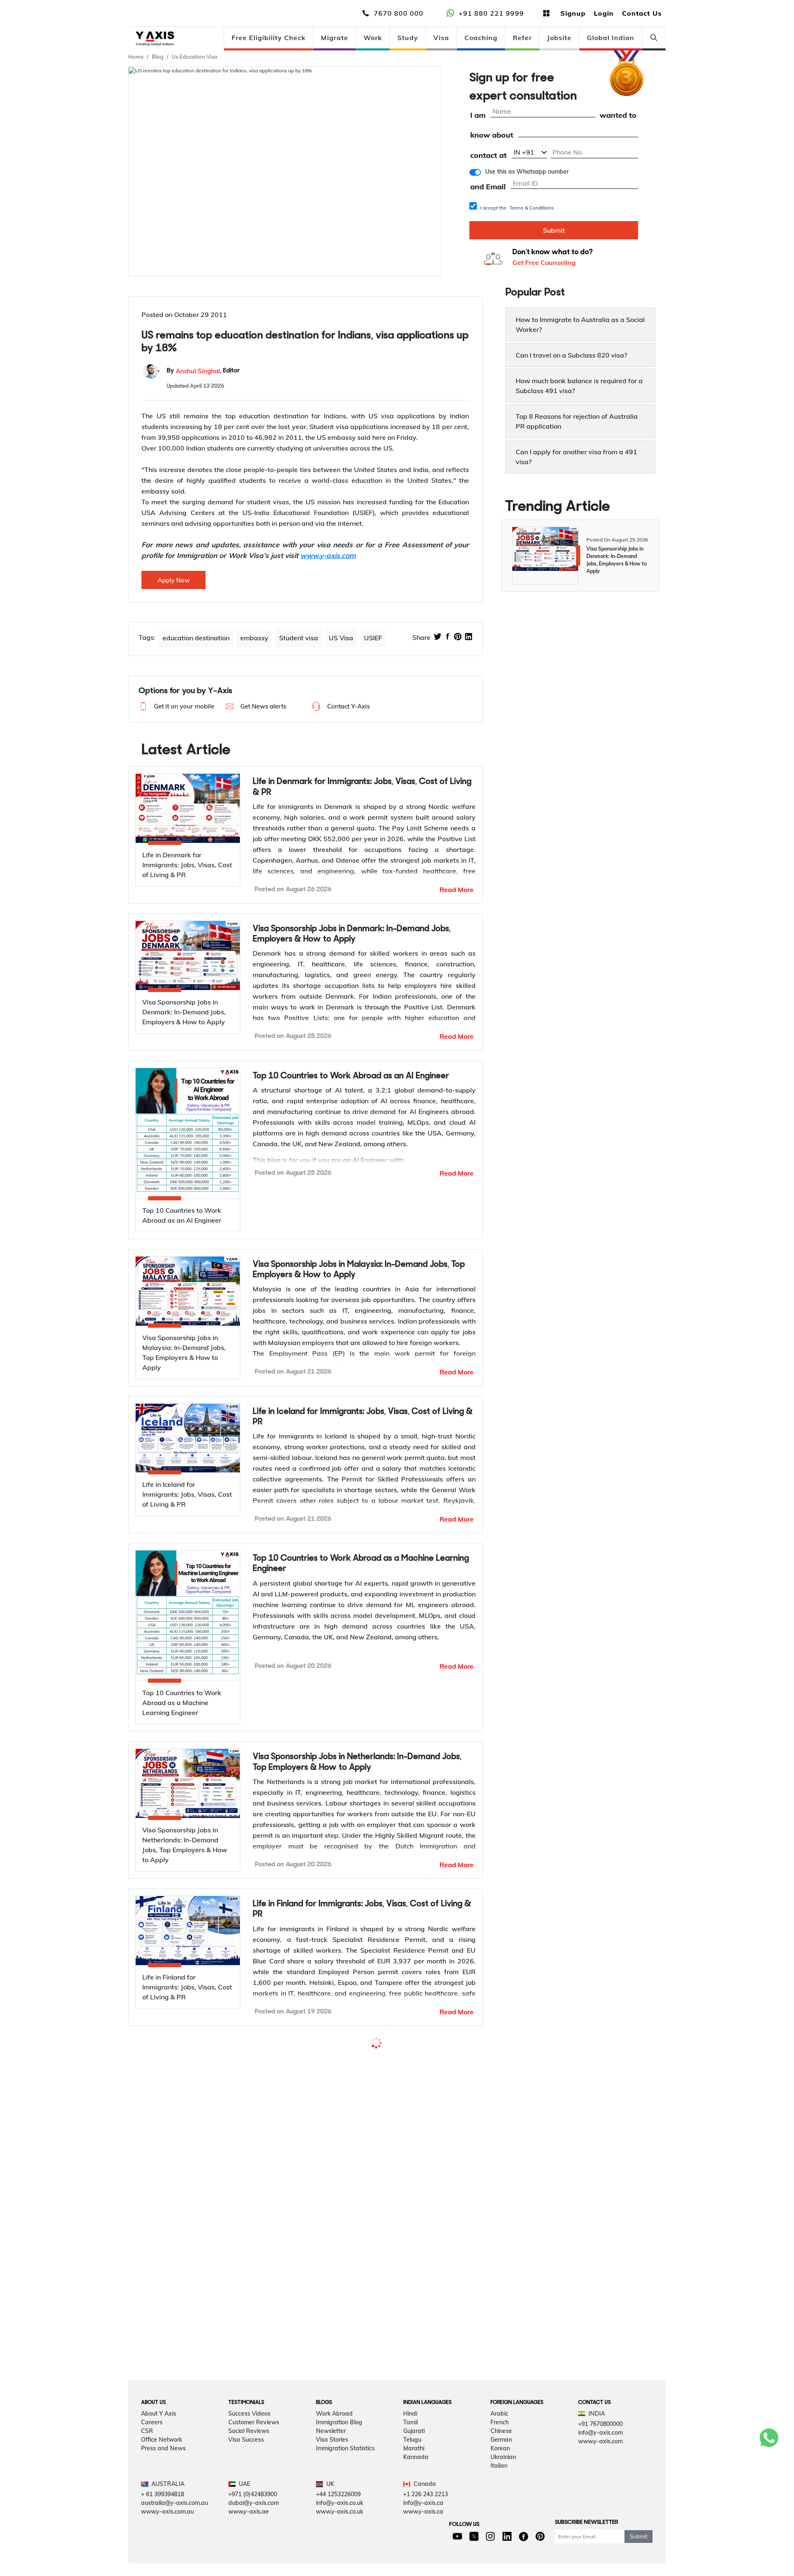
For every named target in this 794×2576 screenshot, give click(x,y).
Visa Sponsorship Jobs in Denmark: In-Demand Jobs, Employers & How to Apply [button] (352, 934)
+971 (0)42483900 (253, 2525)
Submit (554, 230)
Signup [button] (573, 13)
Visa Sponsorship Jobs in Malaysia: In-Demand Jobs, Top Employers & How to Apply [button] (359, 1270)
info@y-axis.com (600, 2463)
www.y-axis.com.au (167, 2542)
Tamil (410, 2453)
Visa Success (246, 2470)
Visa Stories (332, 2470)
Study (408, 38)
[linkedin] (469, 637)
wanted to (618, 116)
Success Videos (249, 2444)
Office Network (161, 2470)
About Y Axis (159, 2444)
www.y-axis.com (600, 2472)
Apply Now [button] (174, 580)
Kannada (416, 2488)
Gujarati (414, 2462)
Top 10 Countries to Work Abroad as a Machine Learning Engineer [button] (361, 1564)
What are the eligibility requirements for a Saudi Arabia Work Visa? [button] (357, 2056)
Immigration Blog (339, 2453)
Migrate (335, 38)
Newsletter (331, 2462)
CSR (147, 2462)
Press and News (163, 2479)
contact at (488, 156)
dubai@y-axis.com (254, 2533)
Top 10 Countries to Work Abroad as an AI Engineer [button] (351, 1076)
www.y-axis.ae (249, 2542)
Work (373, 38)
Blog (158, 57)
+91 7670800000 (600, 2454)
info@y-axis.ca (423, 2533)
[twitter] (438, 637)
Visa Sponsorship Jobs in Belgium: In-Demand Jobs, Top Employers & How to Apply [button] (357, 2229)
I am (478, 116)
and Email (488, 187)
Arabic (499, 2444)
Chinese (501, 2462)
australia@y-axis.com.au (175, 2533)
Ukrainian (503, 2488)
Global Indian (611, 38)
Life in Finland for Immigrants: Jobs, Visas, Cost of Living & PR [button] (362, 1909)
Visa (441, 38)
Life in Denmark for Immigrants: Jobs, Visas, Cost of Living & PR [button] (362, 787)
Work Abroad (334, 2444)
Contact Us (642, 13)
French (500, 2453)
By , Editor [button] (203, 371)
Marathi (414, 2479)
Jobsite (559, 38)
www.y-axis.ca (423, 2542)
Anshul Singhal (198, 371)
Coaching (481, 38)
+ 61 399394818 (163, 2525)
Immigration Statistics (345, 2479)
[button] (176, 706)
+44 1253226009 (338, 2525)
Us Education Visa (194, 57)
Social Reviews (249, 2462)
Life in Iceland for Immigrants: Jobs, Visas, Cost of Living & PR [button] (363, 1417)
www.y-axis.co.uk (340, 2542)
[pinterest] (458, 637)
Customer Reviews (254, 2453)
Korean (500, 2479)
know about (492, 135)
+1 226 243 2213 (426, 2525)
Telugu (412, 2470)
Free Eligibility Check (269, 38)
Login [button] (604, 13)
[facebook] (448, 637)
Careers (152, 2453)
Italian (499, 2496)
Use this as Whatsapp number (527, 172)
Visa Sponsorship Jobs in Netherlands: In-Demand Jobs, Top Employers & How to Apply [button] (357, 1762)
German (501, 2470)
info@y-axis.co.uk (340, 2533)
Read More (457, 890)
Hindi (410, 2444)
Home (136, 57)
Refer (522, 38)
